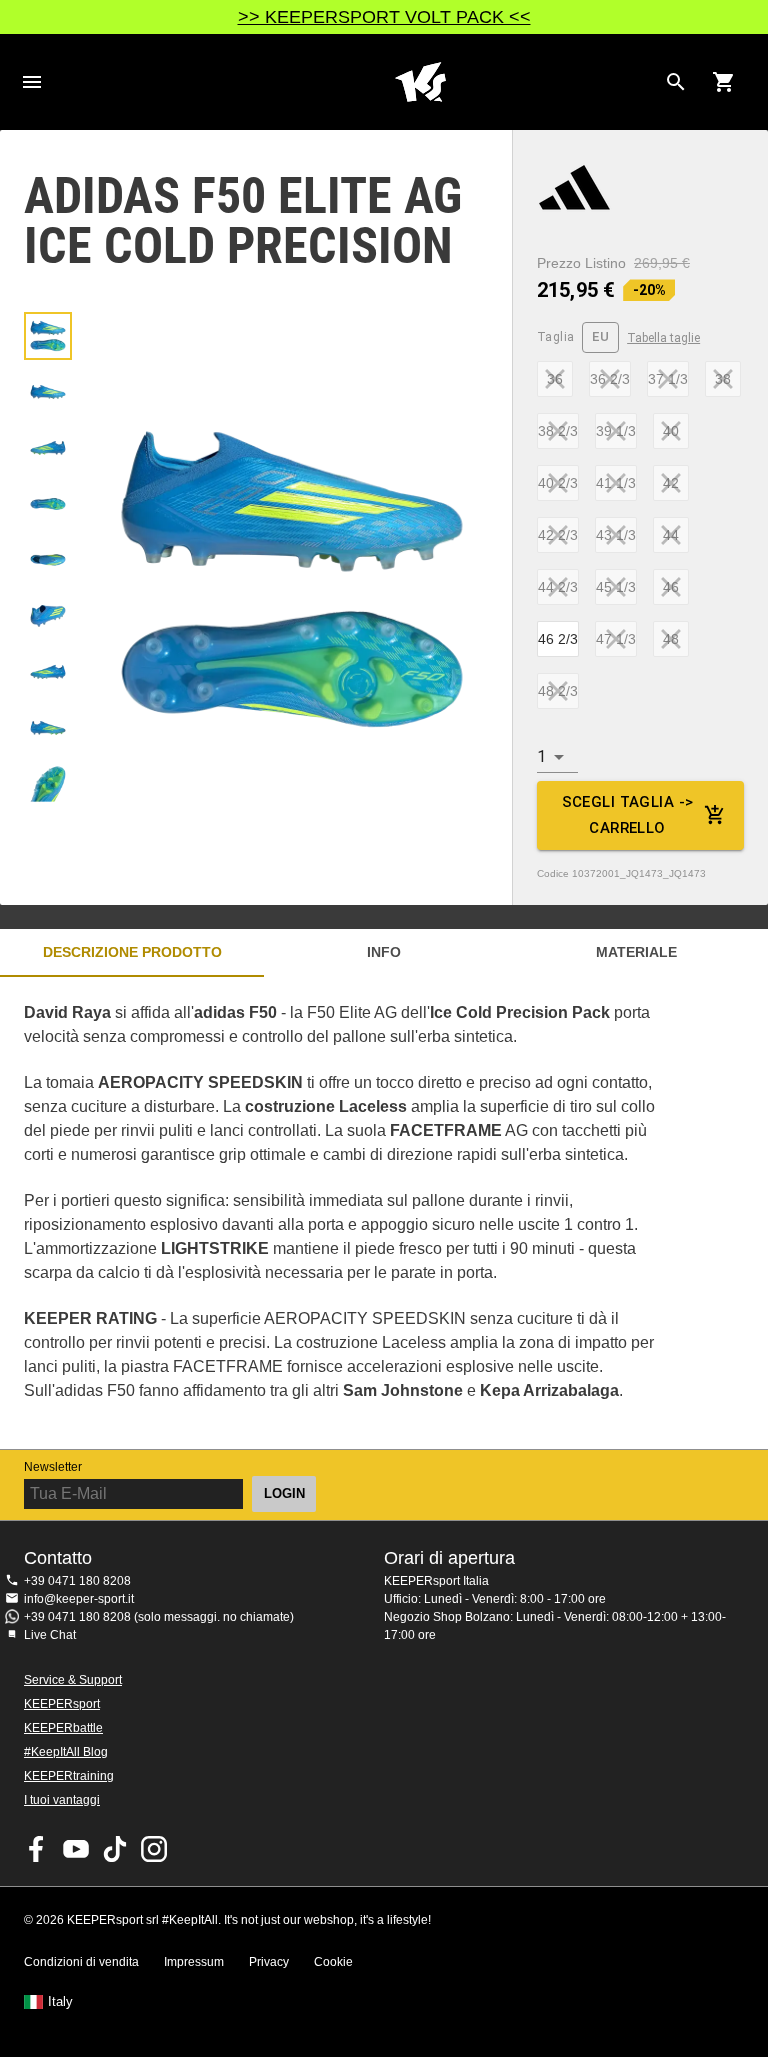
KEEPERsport (62, 1704)
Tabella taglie (663, 338)
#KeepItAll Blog (66, 1752)
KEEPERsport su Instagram (154, 1849)
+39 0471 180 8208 (77, 1581)
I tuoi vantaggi (62, 1800)
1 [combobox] (541, 756)
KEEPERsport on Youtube (76, 1849)
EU (600, 336)
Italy (60, 2002)
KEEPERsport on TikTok (115, 1849)
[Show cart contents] (724, 82)
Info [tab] (384, 952)
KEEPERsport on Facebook (37, 1849)
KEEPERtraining (69, 1776)
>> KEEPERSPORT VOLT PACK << (384, 17)
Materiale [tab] (636, 952)
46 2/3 (558, 639)
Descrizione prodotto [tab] (132, 952)
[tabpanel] (350, 1213)
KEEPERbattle (63, 1728)
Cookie (333, 1962)
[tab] (48, 336)
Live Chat (50, 1635)
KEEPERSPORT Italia (420, 82)
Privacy (269, 1962)
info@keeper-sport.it (79, 1599)
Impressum (194, 1962)
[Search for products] (676, 82)
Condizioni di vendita (81, 1962)
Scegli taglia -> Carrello (628, 815)
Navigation (32, 82)
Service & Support (73, 1680)
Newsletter (53, 1467)
